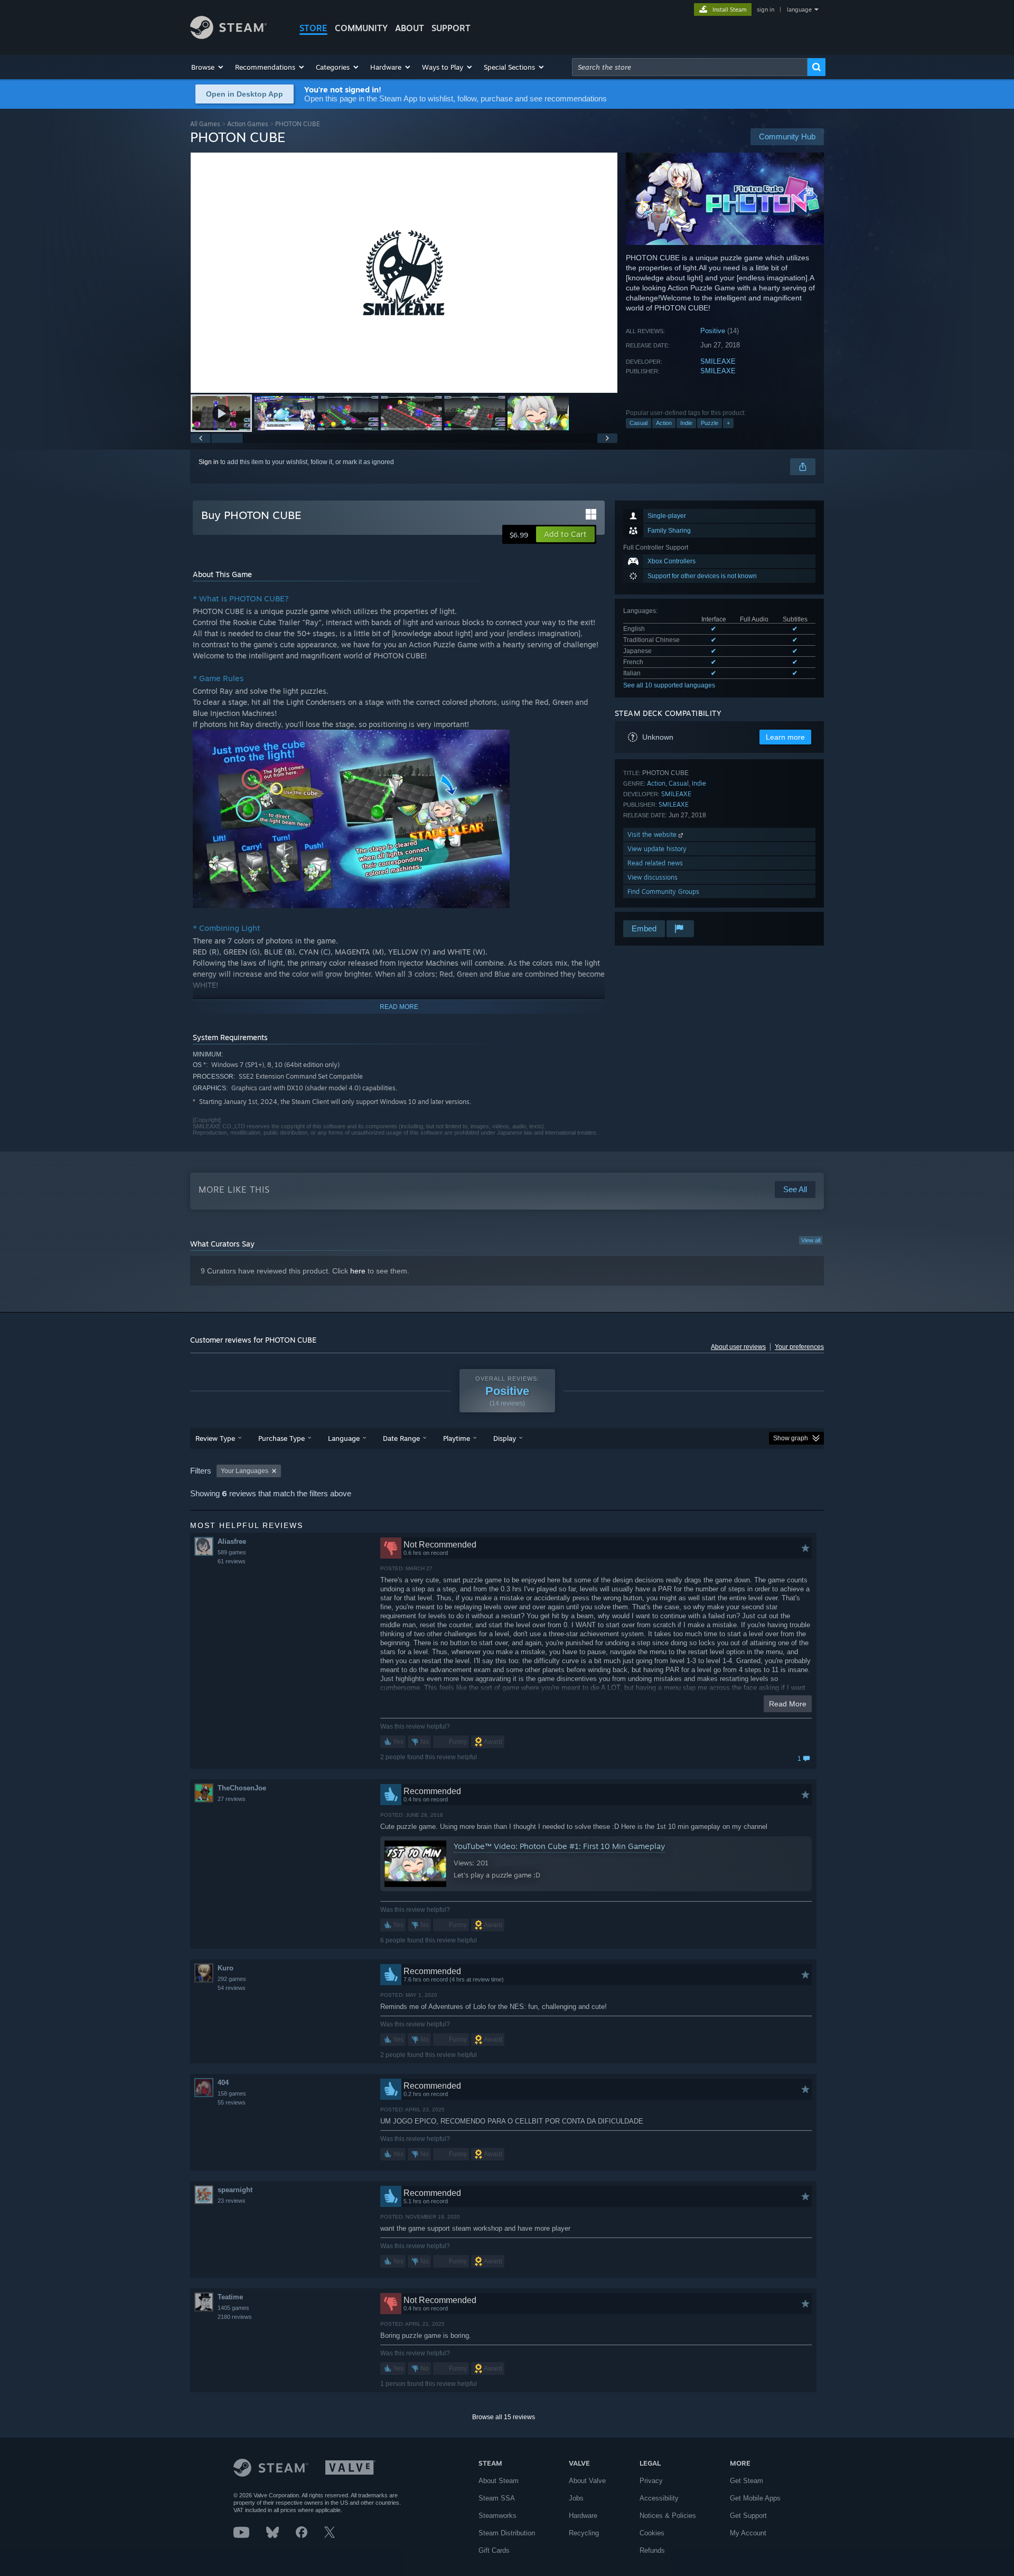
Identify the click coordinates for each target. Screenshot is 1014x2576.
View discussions (652, 877)
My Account (748, 2533)
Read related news (655, 863)
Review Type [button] (215, 1438)
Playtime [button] (457, 1438)
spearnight (235, 2190)
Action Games (248, 124)
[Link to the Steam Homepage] (228, 36)
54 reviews (232, 1988)
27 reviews (232, 1799)
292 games (232, 1979)
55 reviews (232, 2102)
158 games (232, 2093)
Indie (686, 423)
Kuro (226, 1968)
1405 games (233, 2308)
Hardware (583, 2516)
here (358, 1271)
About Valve (587, 2481)
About (410, 28)
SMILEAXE (718, 361)
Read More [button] (788, 1704)
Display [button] (505, 1438)
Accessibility (659, 2498)
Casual (639, 423)
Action (664, 423)
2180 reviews (235, 2317)
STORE (313, 28)
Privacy (651, 2481)
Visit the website (653, 834)
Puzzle (710, 423)
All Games (205, 124)
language (799, 10)
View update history (657, 849)
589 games (232, 1552)
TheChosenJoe (242, 1788)
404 (223, 2083)
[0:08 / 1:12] (404, 273)
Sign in (209, 462)
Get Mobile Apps (755, 2498)
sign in (766, 10)
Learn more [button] (785, 737)
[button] (208, 67)
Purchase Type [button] (281, 1438)
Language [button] (344, 1438)
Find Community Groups (663, 891)
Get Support (748, 2516)
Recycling (584, 2533)
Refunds (652, 2550)
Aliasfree (232, 1541)
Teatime (230, 2297)
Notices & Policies (668, 2516)
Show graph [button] (791, 1438)
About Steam (499, 2481)
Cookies (652, 2533)
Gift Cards (494, 2550)
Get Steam (747, 2481)
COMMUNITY (361, 28)
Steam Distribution (507, 2533)
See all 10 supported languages (669, 685)
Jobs (576, 2498)
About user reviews (738, 1347)
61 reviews (232, 1561)
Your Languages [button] (245, 1471)
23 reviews (232, 2201)
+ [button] (728, 423)
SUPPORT (451, 28)
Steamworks (497, 2516)
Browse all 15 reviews (504, 2417)
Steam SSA (497, 2498)
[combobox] (690, 67)
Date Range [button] (401, 1438)
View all (811, 1240)
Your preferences (799, 1347)
